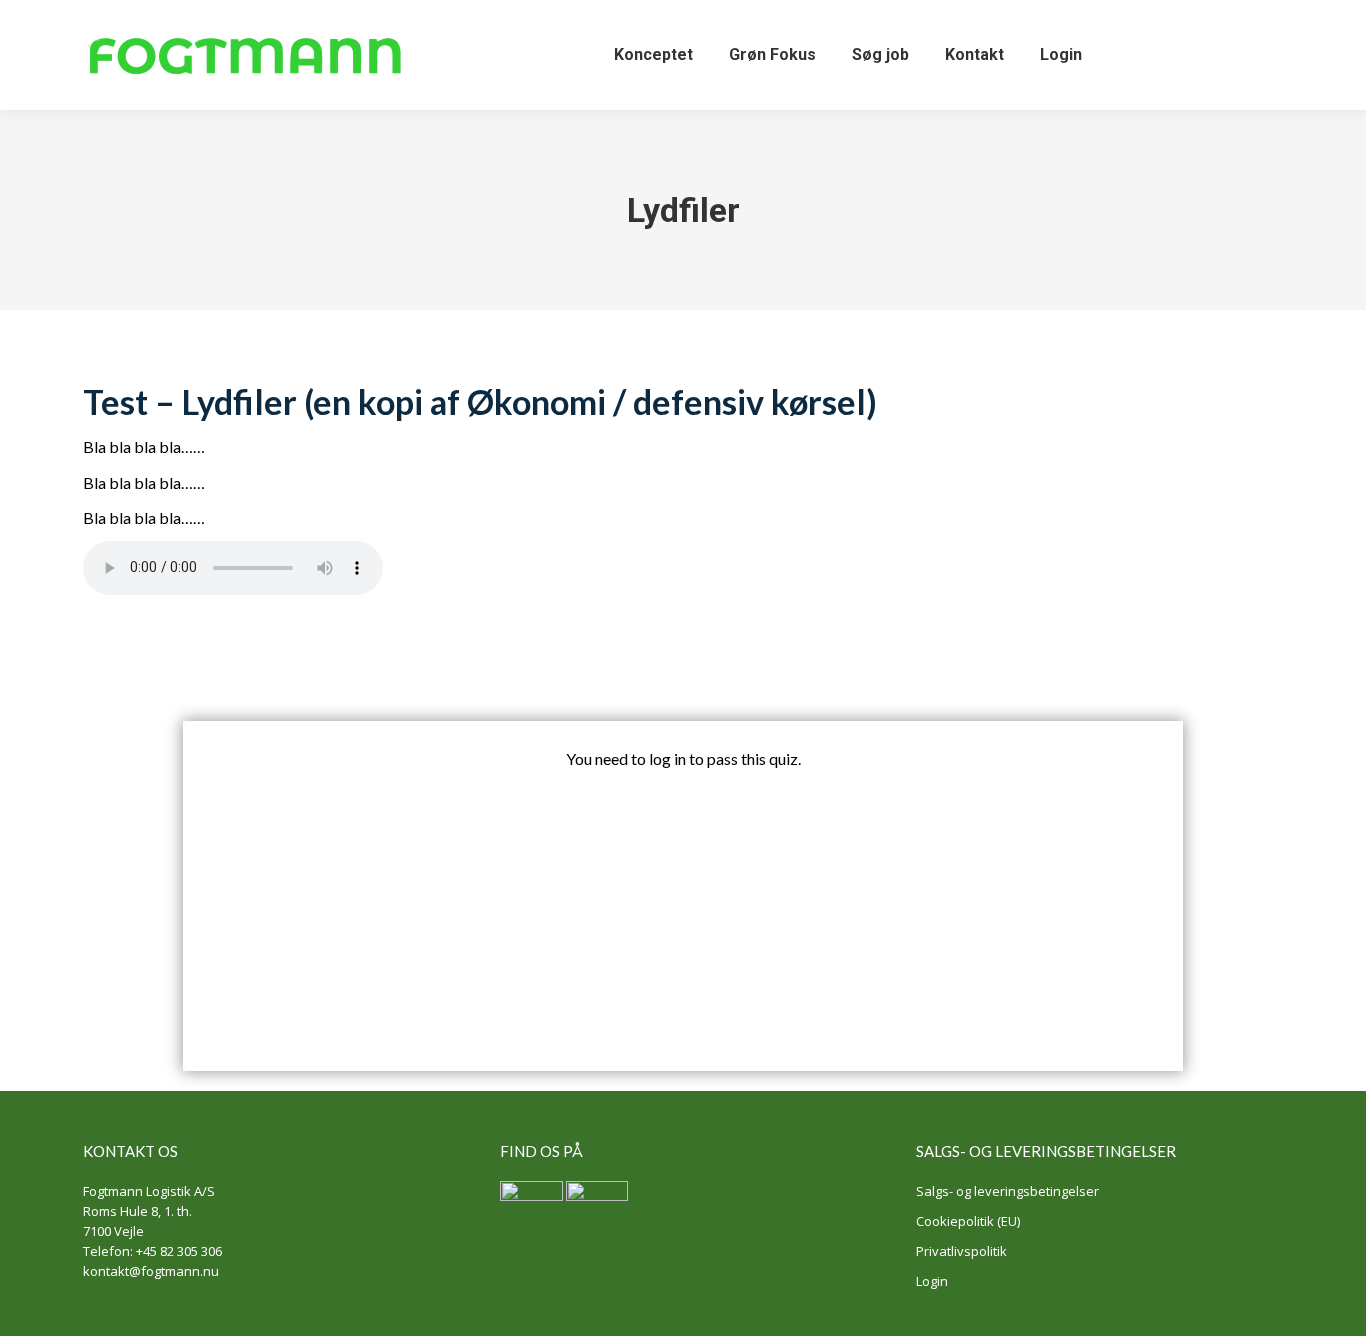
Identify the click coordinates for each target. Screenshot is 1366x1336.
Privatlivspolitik (961, 1251)
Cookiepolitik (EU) (968, 1221)
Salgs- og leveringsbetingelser (1007, 1191)
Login (932, 1281)
